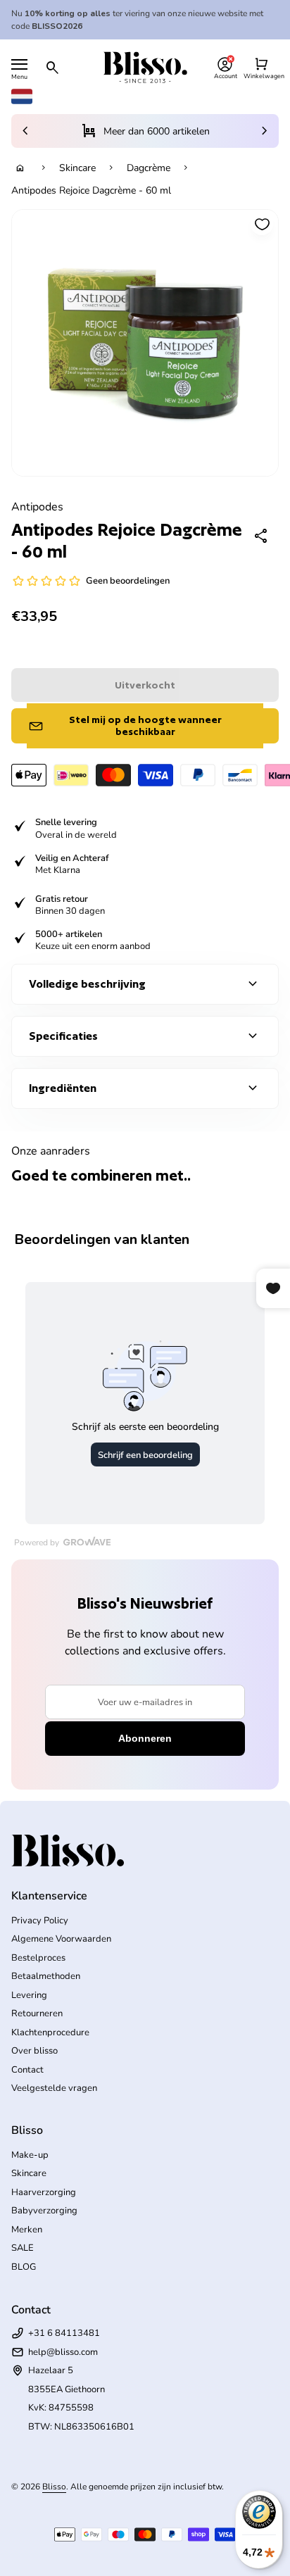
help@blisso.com (63, 2352)
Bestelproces (38, 1958)
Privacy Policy (40, 1921)
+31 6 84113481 (64, 2333)
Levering (29, 1995)
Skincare (77, 168)
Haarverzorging (44, 2192)
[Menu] (19, 64)
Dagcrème (149, 168)
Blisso (54, 2487)
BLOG (24, 2267)
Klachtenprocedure (50, 2032)
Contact (27, 2070)
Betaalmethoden (46, 1976)
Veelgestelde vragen (54, 2088)
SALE (23, 2248)
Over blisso (34, 2051)
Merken (27, 2230)
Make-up (30, 2155)
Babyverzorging (44, 2211)
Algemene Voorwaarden (61, 1939)
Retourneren (37, 2013)
